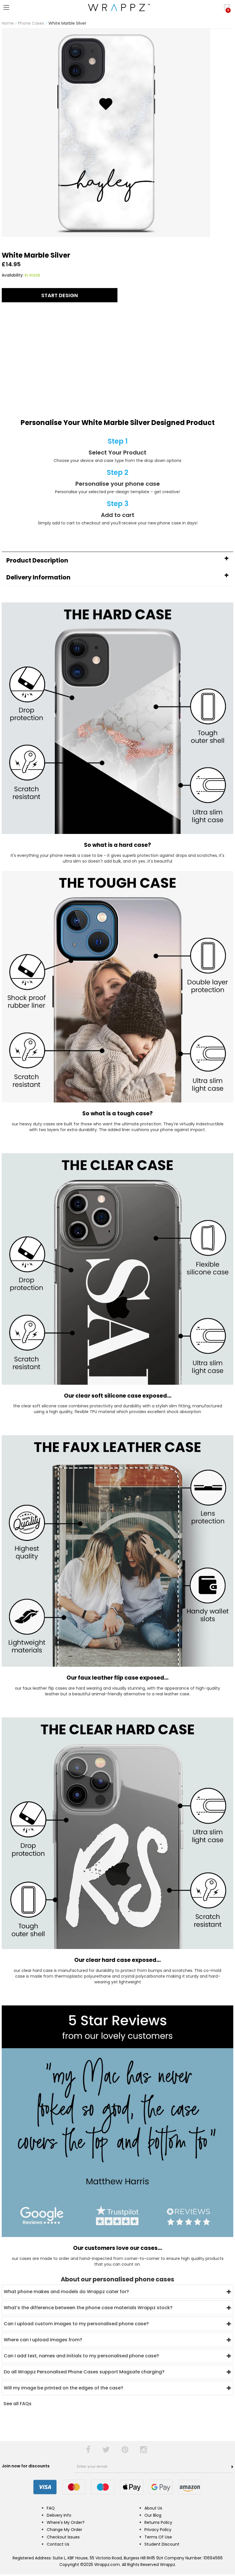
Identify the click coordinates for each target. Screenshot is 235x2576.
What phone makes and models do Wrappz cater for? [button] (66, 2292)
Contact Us (58, 2544)
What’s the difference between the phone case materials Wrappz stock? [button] (88, 2308)
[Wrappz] (117, 7)
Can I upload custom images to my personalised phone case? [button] (76, 2324)
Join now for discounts (26, 2466)
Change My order (64, 2530)
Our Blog (153, 2515)
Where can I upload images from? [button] (43, 2340)
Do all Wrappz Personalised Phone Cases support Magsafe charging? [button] (84, 2372)
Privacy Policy (158, 2530)
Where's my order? (66, 2522)
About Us (153, 2508)
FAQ (51, 2508)
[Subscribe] (232, 2467)
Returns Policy (158, 2522)
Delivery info (59, 2515)
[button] (117, 560)
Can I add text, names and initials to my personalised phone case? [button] (81, 2356)
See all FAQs (17, 2404)
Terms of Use (158, 2537)
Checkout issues (63, 2537)
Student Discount (162, 2544)
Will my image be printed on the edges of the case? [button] (63, 2388)
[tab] (117, 560)
